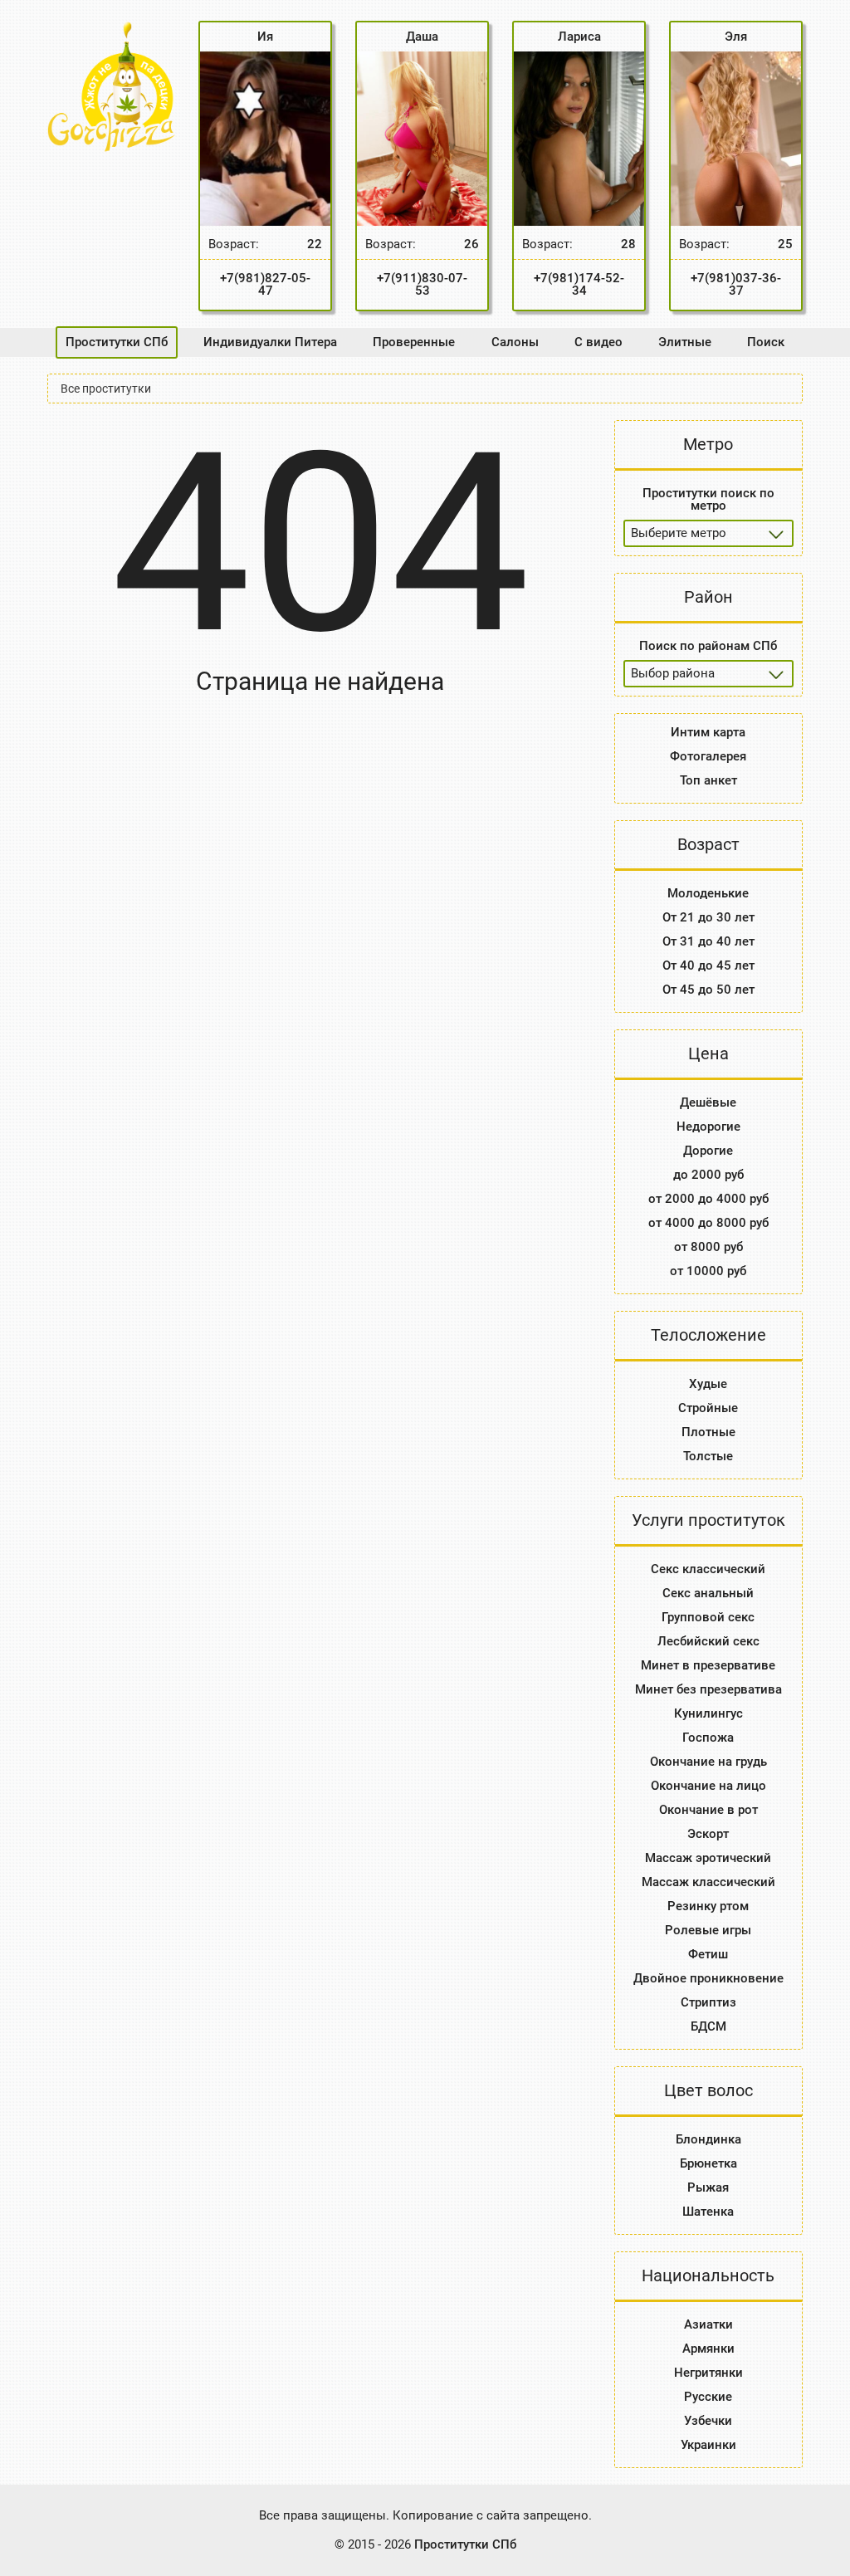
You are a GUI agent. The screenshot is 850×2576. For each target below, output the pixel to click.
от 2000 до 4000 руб (708, 1199)
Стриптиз (708, 2002)
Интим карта (708, 732)
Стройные (708, 1408)
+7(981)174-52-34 (579, 284)
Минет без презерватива (708, 1689)
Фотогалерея (708, 756)
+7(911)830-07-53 (422, 284)
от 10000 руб (708, 1271)
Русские (708, 2397)
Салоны (515, 342)
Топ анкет (708, 780)
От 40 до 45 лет (708, 965)
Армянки (708, 2349)
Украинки (708, 2445)
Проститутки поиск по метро (708, 499)
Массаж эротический (708, 1858)
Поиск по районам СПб (708, 646)
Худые (708, 1384)
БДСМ (708, 2026)
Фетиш (708, 1954)
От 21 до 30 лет (708, 917)
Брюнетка (708, 2163)
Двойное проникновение (708, 1978)
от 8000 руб (708, 1247)
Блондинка (708, 2139)
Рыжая (708, 2187)
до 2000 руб (708, 1175)
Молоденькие (708, 893)
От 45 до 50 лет (708, 990)
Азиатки (708, 2324)
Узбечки (708, 2421)
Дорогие (708, 1151)
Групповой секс (708, 1617)
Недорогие (708, 1127)
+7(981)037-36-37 (736, 284)
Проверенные (414, 342)
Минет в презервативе (708, 1665)
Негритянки (708, 2373)
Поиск (766, 342)
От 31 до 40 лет (708, 941)
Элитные (685, 342)
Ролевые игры (708, 1930)
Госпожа (708, 1738)
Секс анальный (708, 1593)
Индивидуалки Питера (270, 342)
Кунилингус (708, 1713)
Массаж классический (708, 1882)
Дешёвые (708, 1102)
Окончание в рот (708, 1810)
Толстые (708, 1456)
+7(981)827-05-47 (265, 284)
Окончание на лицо (708, 1786)
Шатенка (708, 2212)
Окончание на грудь (708, 1762)
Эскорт (708, 1834)
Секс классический (708, 1569)
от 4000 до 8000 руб (708, 1223)
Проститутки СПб (117, 342)
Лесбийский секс (708, 1641)
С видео (598, 342)
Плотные (708, 1432)
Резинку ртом (708, 1906)
